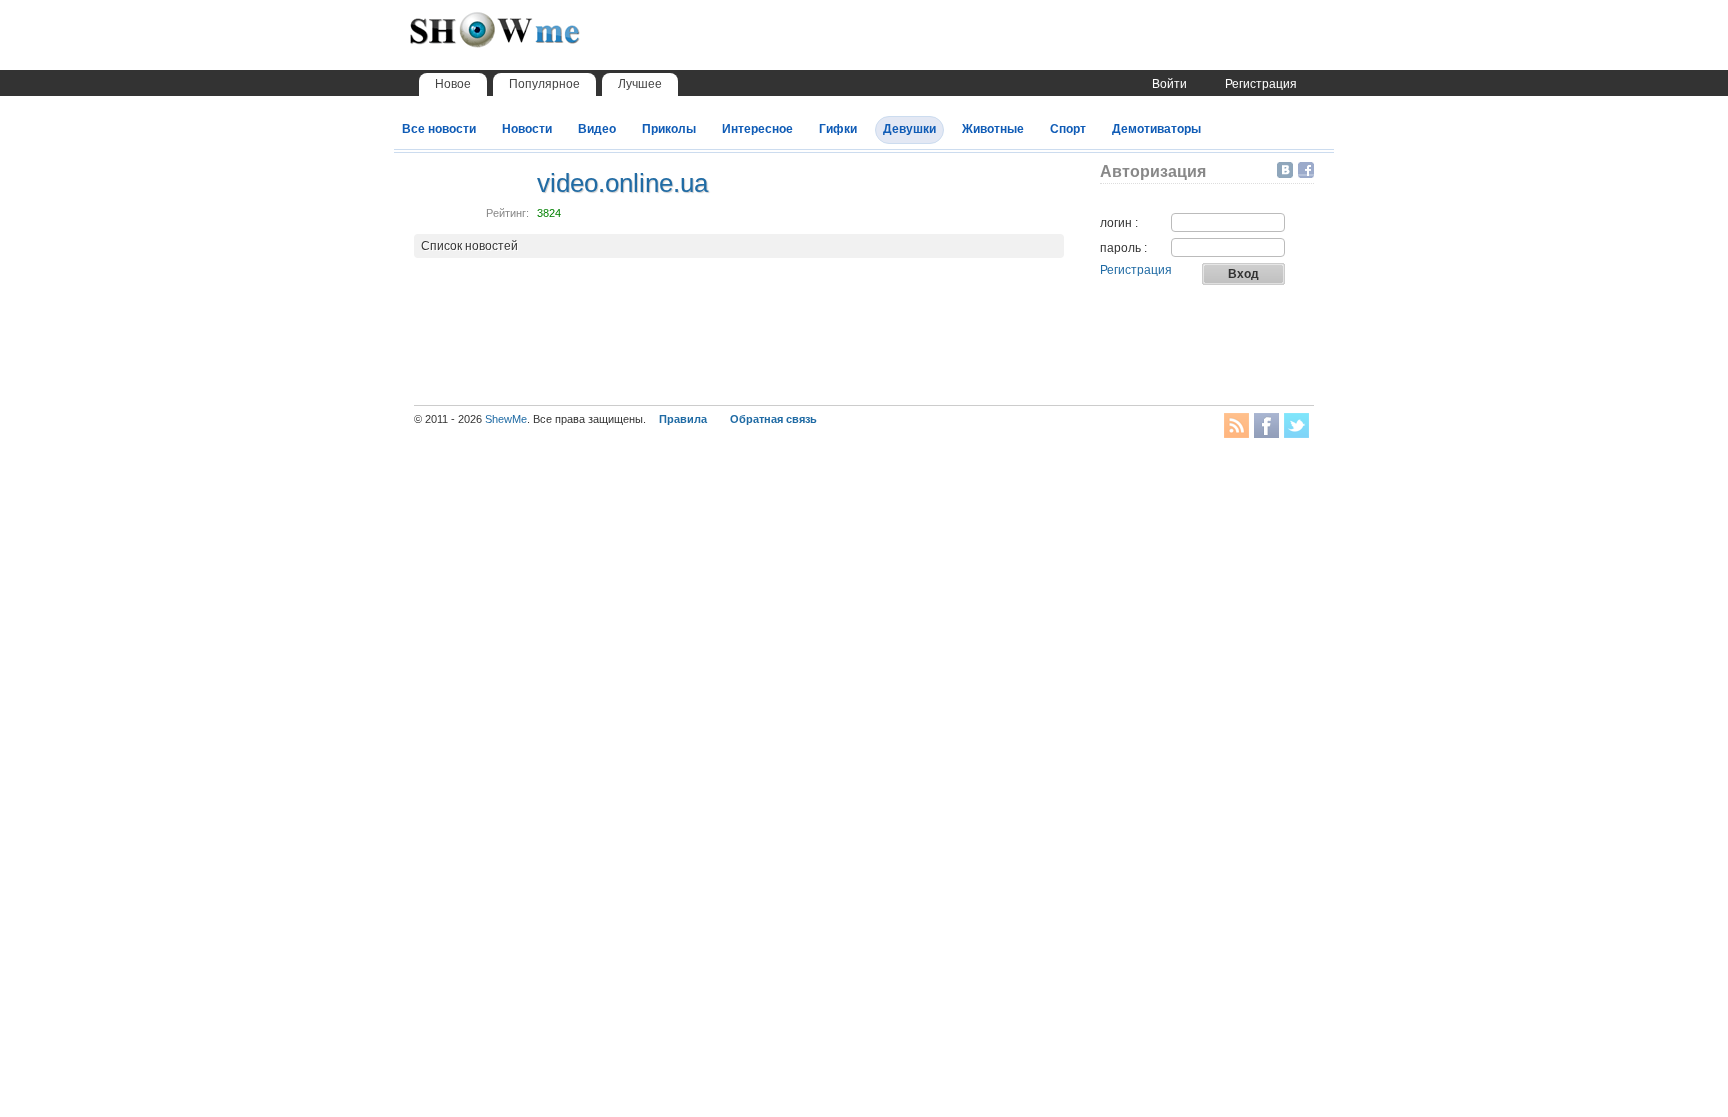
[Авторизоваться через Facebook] (1306, 170)
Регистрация (1261, 84)
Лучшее (640, 84)
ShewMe (506, 419)
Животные (993, 129)
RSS (1236, 425)
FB (1266, 425)
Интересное (757, 129)
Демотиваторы (1156, 129)
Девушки (909, 129)
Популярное (544, 84)
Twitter (1296, 425)
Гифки (838, 129)
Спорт (1068, 129)
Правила (683, 419)
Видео (597, 129)
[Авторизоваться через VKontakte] (1287, 170)
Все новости (439, 129)
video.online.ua (622, 183)
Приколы (669, 129)
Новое (453, 84)
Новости (527, 129)
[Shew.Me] (539, 40)
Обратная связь (773, 419)
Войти (1169, 84)
